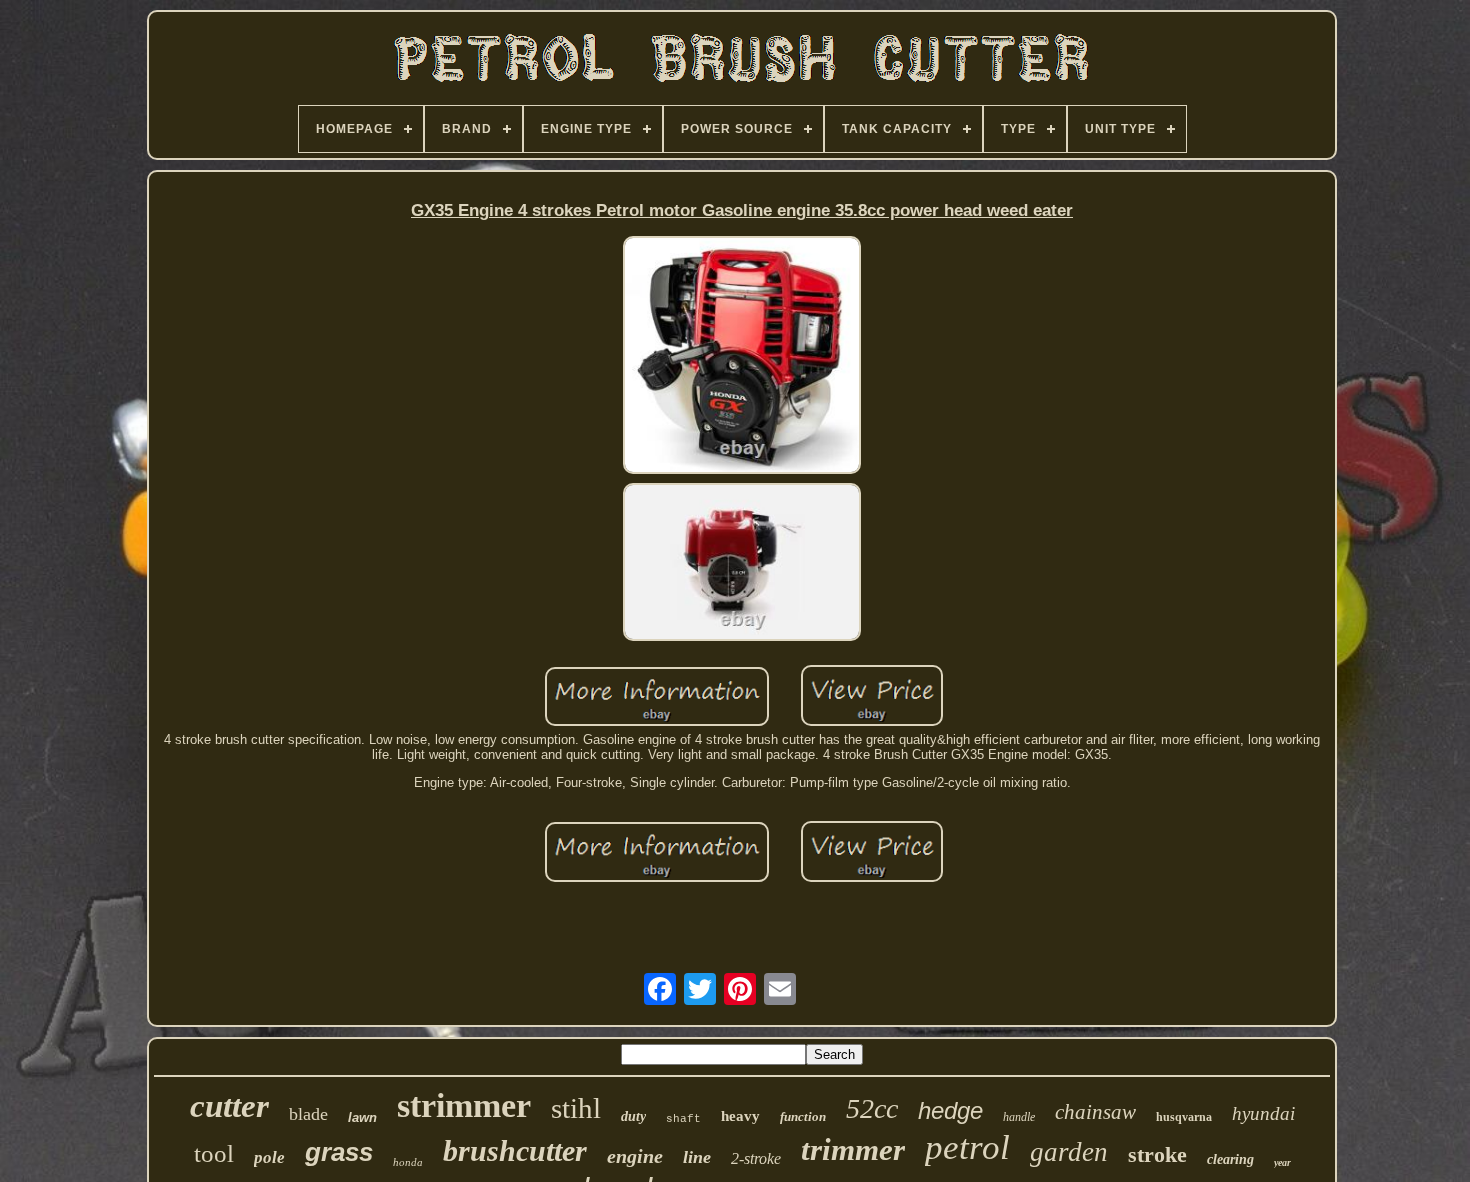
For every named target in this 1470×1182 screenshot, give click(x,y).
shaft (683, 1119)
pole (269, 1157)
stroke (1157, 1154)
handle (1019, 1117)
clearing (1230, 1159)
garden (1069, 1152)
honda (408, 1162)
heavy (740, 1116)
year (1282, 1162)
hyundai (1263, 1113)
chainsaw (1095, 1112)
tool (214, 1153)
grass (339, 1152)
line (697, 1157)
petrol (967, 1147)
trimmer (853, 1149)
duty (633, 1116)
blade (308, 1114)
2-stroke (756, 1158)
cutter (229, 1106)
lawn (362, 1117)
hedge (950, 1110)
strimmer (464, 1105)
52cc (872, 1108)
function (803, 1116)
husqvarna (1184, 1117)
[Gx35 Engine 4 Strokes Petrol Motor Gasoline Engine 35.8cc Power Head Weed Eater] (742, 356)
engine (635, 1156)
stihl (576, 1108)
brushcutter (515, 1150)
